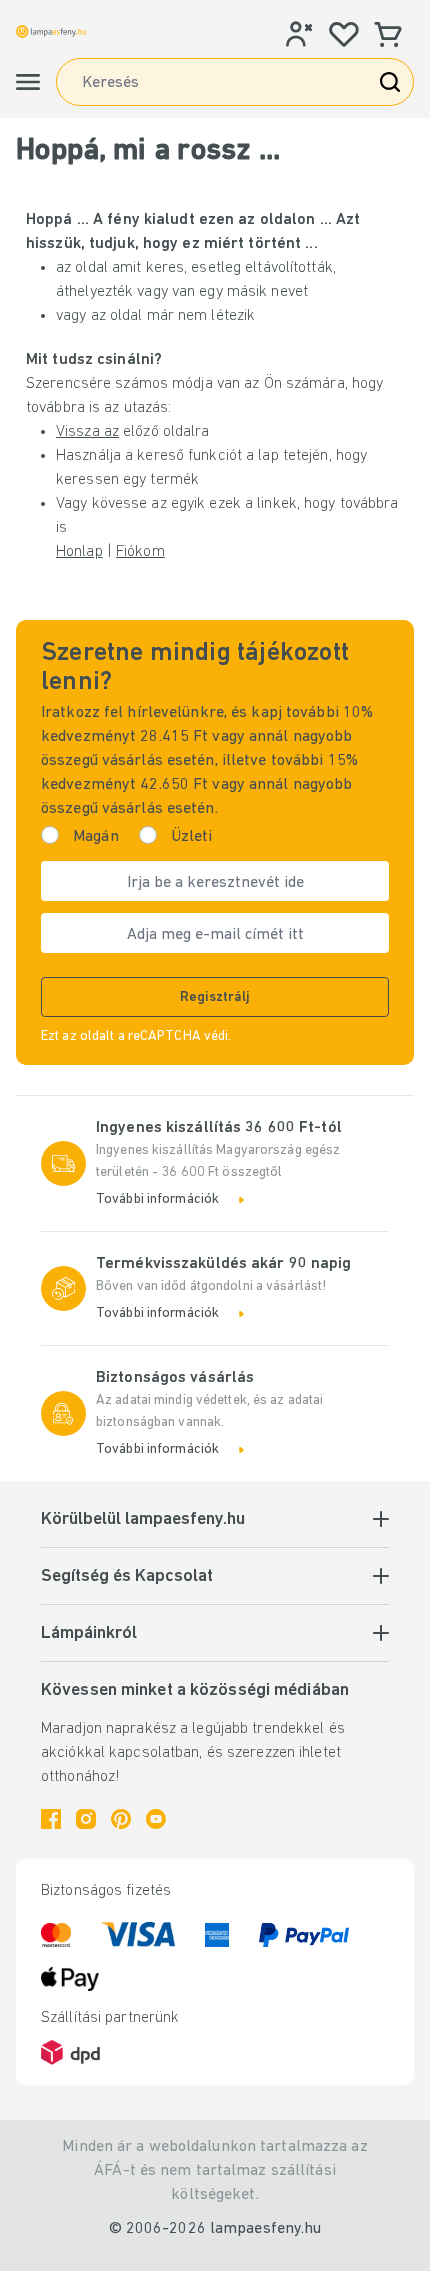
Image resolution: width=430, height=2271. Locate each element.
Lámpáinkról (89, 1634)
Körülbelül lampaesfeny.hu (143, 1520)
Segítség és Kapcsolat (127, 1577)
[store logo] (51, 31)
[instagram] (86, 1819)
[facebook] (51, 1819)
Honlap (79, 552)
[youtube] (156, 1819)
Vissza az (87, 432)
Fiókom (140, 552)
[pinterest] (121, 1819)
